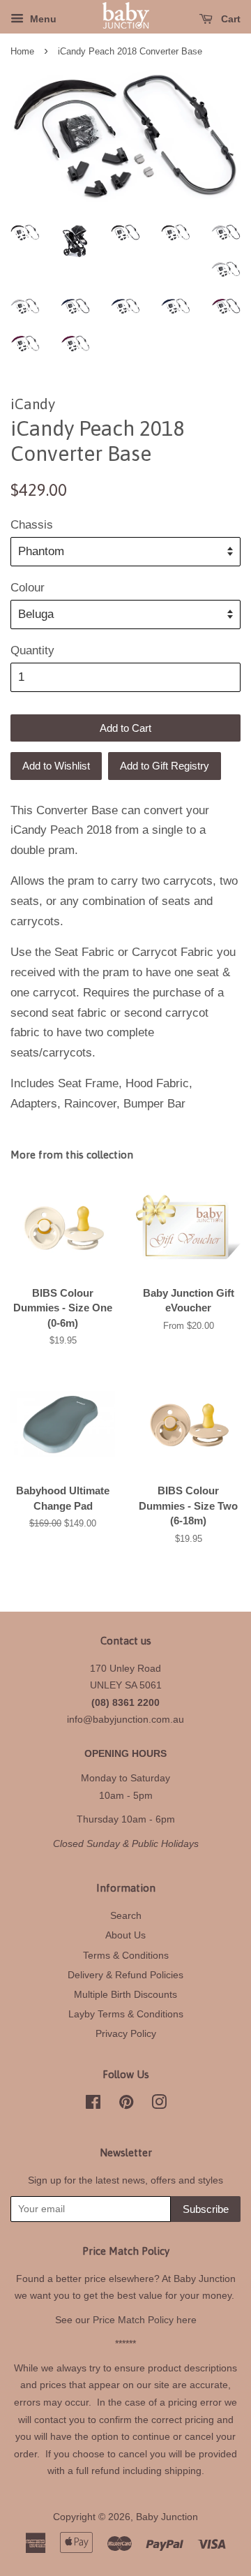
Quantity (32, 650)
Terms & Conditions (126, 1955)
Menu (42, 19)
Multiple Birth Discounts (125, 1994)
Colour (28, 588)
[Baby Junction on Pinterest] (126, 2105)
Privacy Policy (126, 2033)
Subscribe (206, 2209)
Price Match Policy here (145, 2320)
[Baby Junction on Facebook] (93, 2105)
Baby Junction (167, 2517)
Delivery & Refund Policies (125, 1975)
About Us (125, 1935)
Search (126, 1915)
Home (22, 51)
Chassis (32, 525)
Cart (229, 19)
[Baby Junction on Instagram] (159, 2105)
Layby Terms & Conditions (126, 2014)
